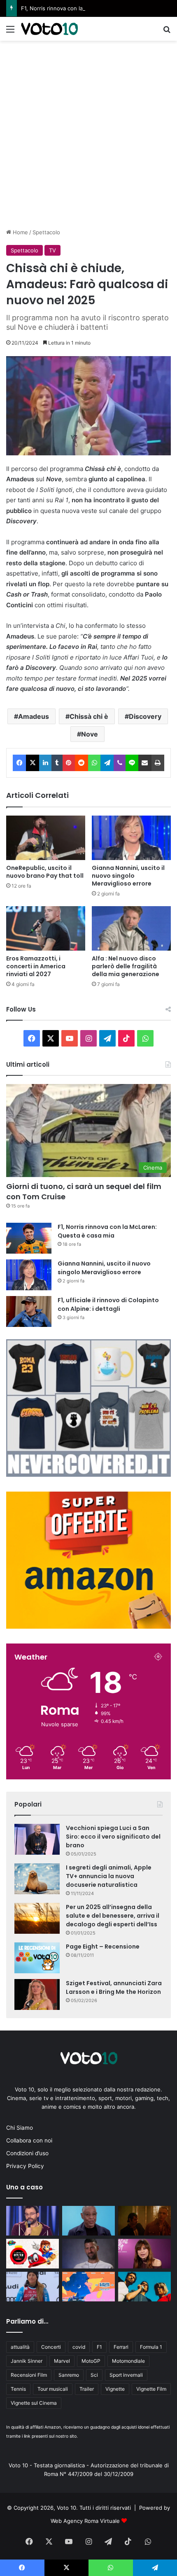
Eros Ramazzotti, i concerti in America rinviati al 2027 (36, 966)
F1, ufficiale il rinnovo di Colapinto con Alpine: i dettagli (108, 1304)
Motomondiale (128, 2361)
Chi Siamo (20, 2128)
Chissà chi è (89, 716)
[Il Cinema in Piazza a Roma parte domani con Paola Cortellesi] (88, 2287)
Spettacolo (46, 232)
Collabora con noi (29, 2140)
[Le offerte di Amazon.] (88, 1627)
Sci (94, 2375)
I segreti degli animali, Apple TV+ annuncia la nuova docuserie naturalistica (109, 1876)
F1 (99, 2347)
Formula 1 (151, 2347)
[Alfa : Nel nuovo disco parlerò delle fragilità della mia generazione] (131, 928)
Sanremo (69, 2375)
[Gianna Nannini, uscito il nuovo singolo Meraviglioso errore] (131, 838)
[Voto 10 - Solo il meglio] (49, 29)
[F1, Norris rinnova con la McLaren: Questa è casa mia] (29, 1238)
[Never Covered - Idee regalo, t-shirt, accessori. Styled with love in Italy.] (88, 1475)
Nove (90, 734)
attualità (20, 2347)
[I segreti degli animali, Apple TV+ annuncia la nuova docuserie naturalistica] (37, 1879)
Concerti (51, 2347)
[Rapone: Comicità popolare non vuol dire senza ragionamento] (33, 2221)
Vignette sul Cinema (34, 2403)
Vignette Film (151, 2389)
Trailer (87, 2389)
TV (52, 250)
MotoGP (91, 2361)
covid (79, 2347)
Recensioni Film (29, 2375)
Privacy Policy (25, 2166)
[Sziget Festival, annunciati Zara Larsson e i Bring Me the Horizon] (37, 1994)
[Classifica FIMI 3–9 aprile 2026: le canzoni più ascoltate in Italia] (144, 2221)
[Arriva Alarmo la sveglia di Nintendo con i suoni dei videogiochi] (33, 2254)
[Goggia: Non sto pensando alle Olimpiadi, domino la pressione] (33, 2287)
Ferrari (121, 2347)
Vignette (115, 2389)
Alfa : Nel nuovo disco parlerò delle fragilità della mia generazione (126, 966)
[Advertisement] (88, 133)
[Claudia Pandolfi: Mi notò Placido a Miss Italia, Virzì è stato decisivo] (144, 2254)
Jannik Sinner (27, 2361)
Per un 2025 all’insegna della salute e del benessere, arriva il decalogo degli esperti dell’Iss (113, 1916)
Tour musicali (53, 2389)
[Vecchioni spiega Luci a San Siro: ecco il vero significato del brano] (37, 1839)
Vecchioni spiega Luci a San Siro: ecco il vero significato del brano (113, 1837)
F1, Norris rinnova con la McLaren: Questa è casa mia (89, 8)
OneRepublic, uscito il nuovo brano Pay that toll (45, 872)
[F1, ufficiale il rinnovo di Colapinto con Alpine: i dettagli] (29, 1311)
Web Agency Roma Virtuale (85, 2521)
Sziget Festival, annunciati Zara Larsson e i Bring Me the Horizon (114, 1987)
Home (20, 232)
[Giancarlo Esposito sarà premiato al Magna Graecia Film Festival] (88, 2221)
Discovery (145, 716)
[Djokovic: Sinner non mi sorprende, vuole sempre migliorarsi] (88, 2254)
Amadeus (34, 716)
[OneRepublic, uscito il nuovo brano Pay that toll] (46, 838)
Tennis (18, 2389)
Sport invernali (126, 2375)
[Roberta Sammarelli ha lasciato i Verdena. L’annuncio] (144, 2287)
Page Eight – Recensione (103, 1947)
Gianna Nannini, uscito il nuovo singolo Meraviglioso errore (128, 876)
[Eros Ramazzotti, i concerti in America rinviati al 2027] (46, 928)
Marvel (62, 2361)
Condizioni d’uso (27, 2153)
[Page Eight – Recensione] (37, 1958)
